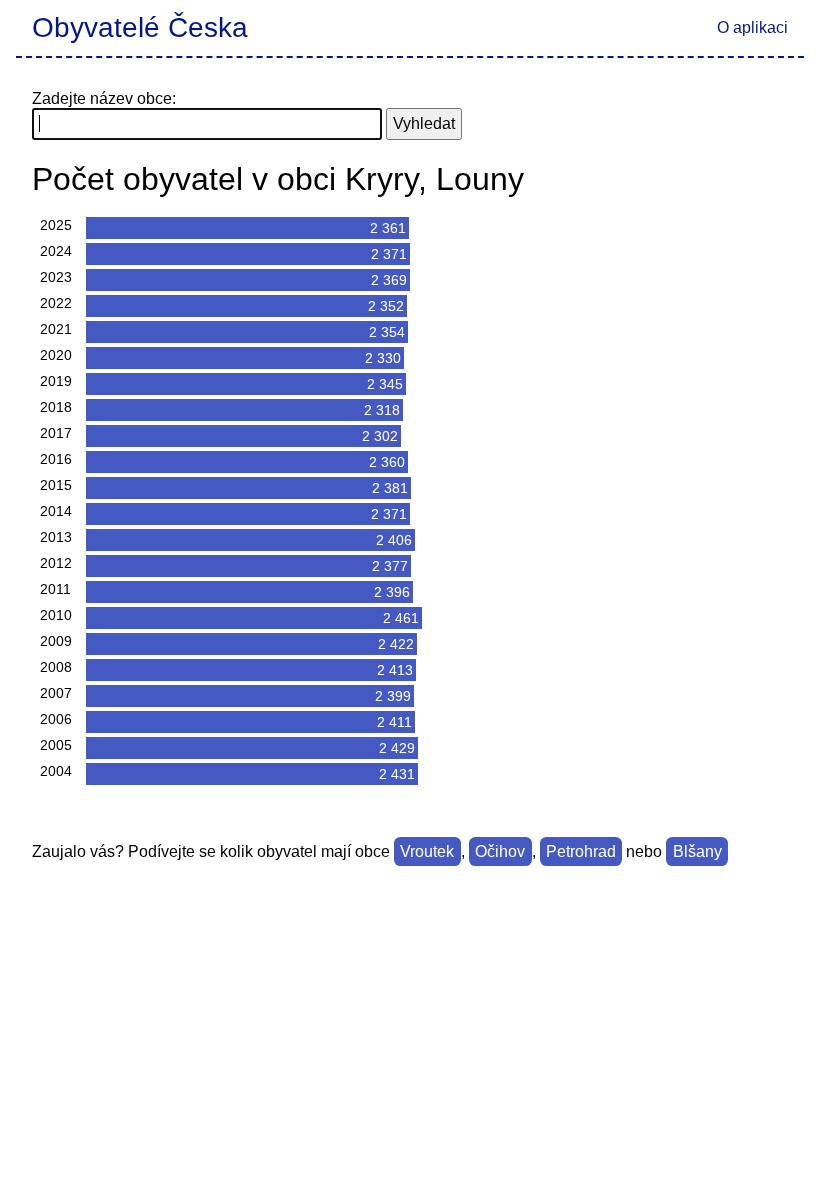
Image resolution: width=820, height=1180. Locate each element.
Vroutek (427, 851)
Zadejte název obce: (104, 98)
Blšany (697, 851)
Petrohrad (581, 851)
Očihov (500, 851)
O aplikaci (752, 27)
